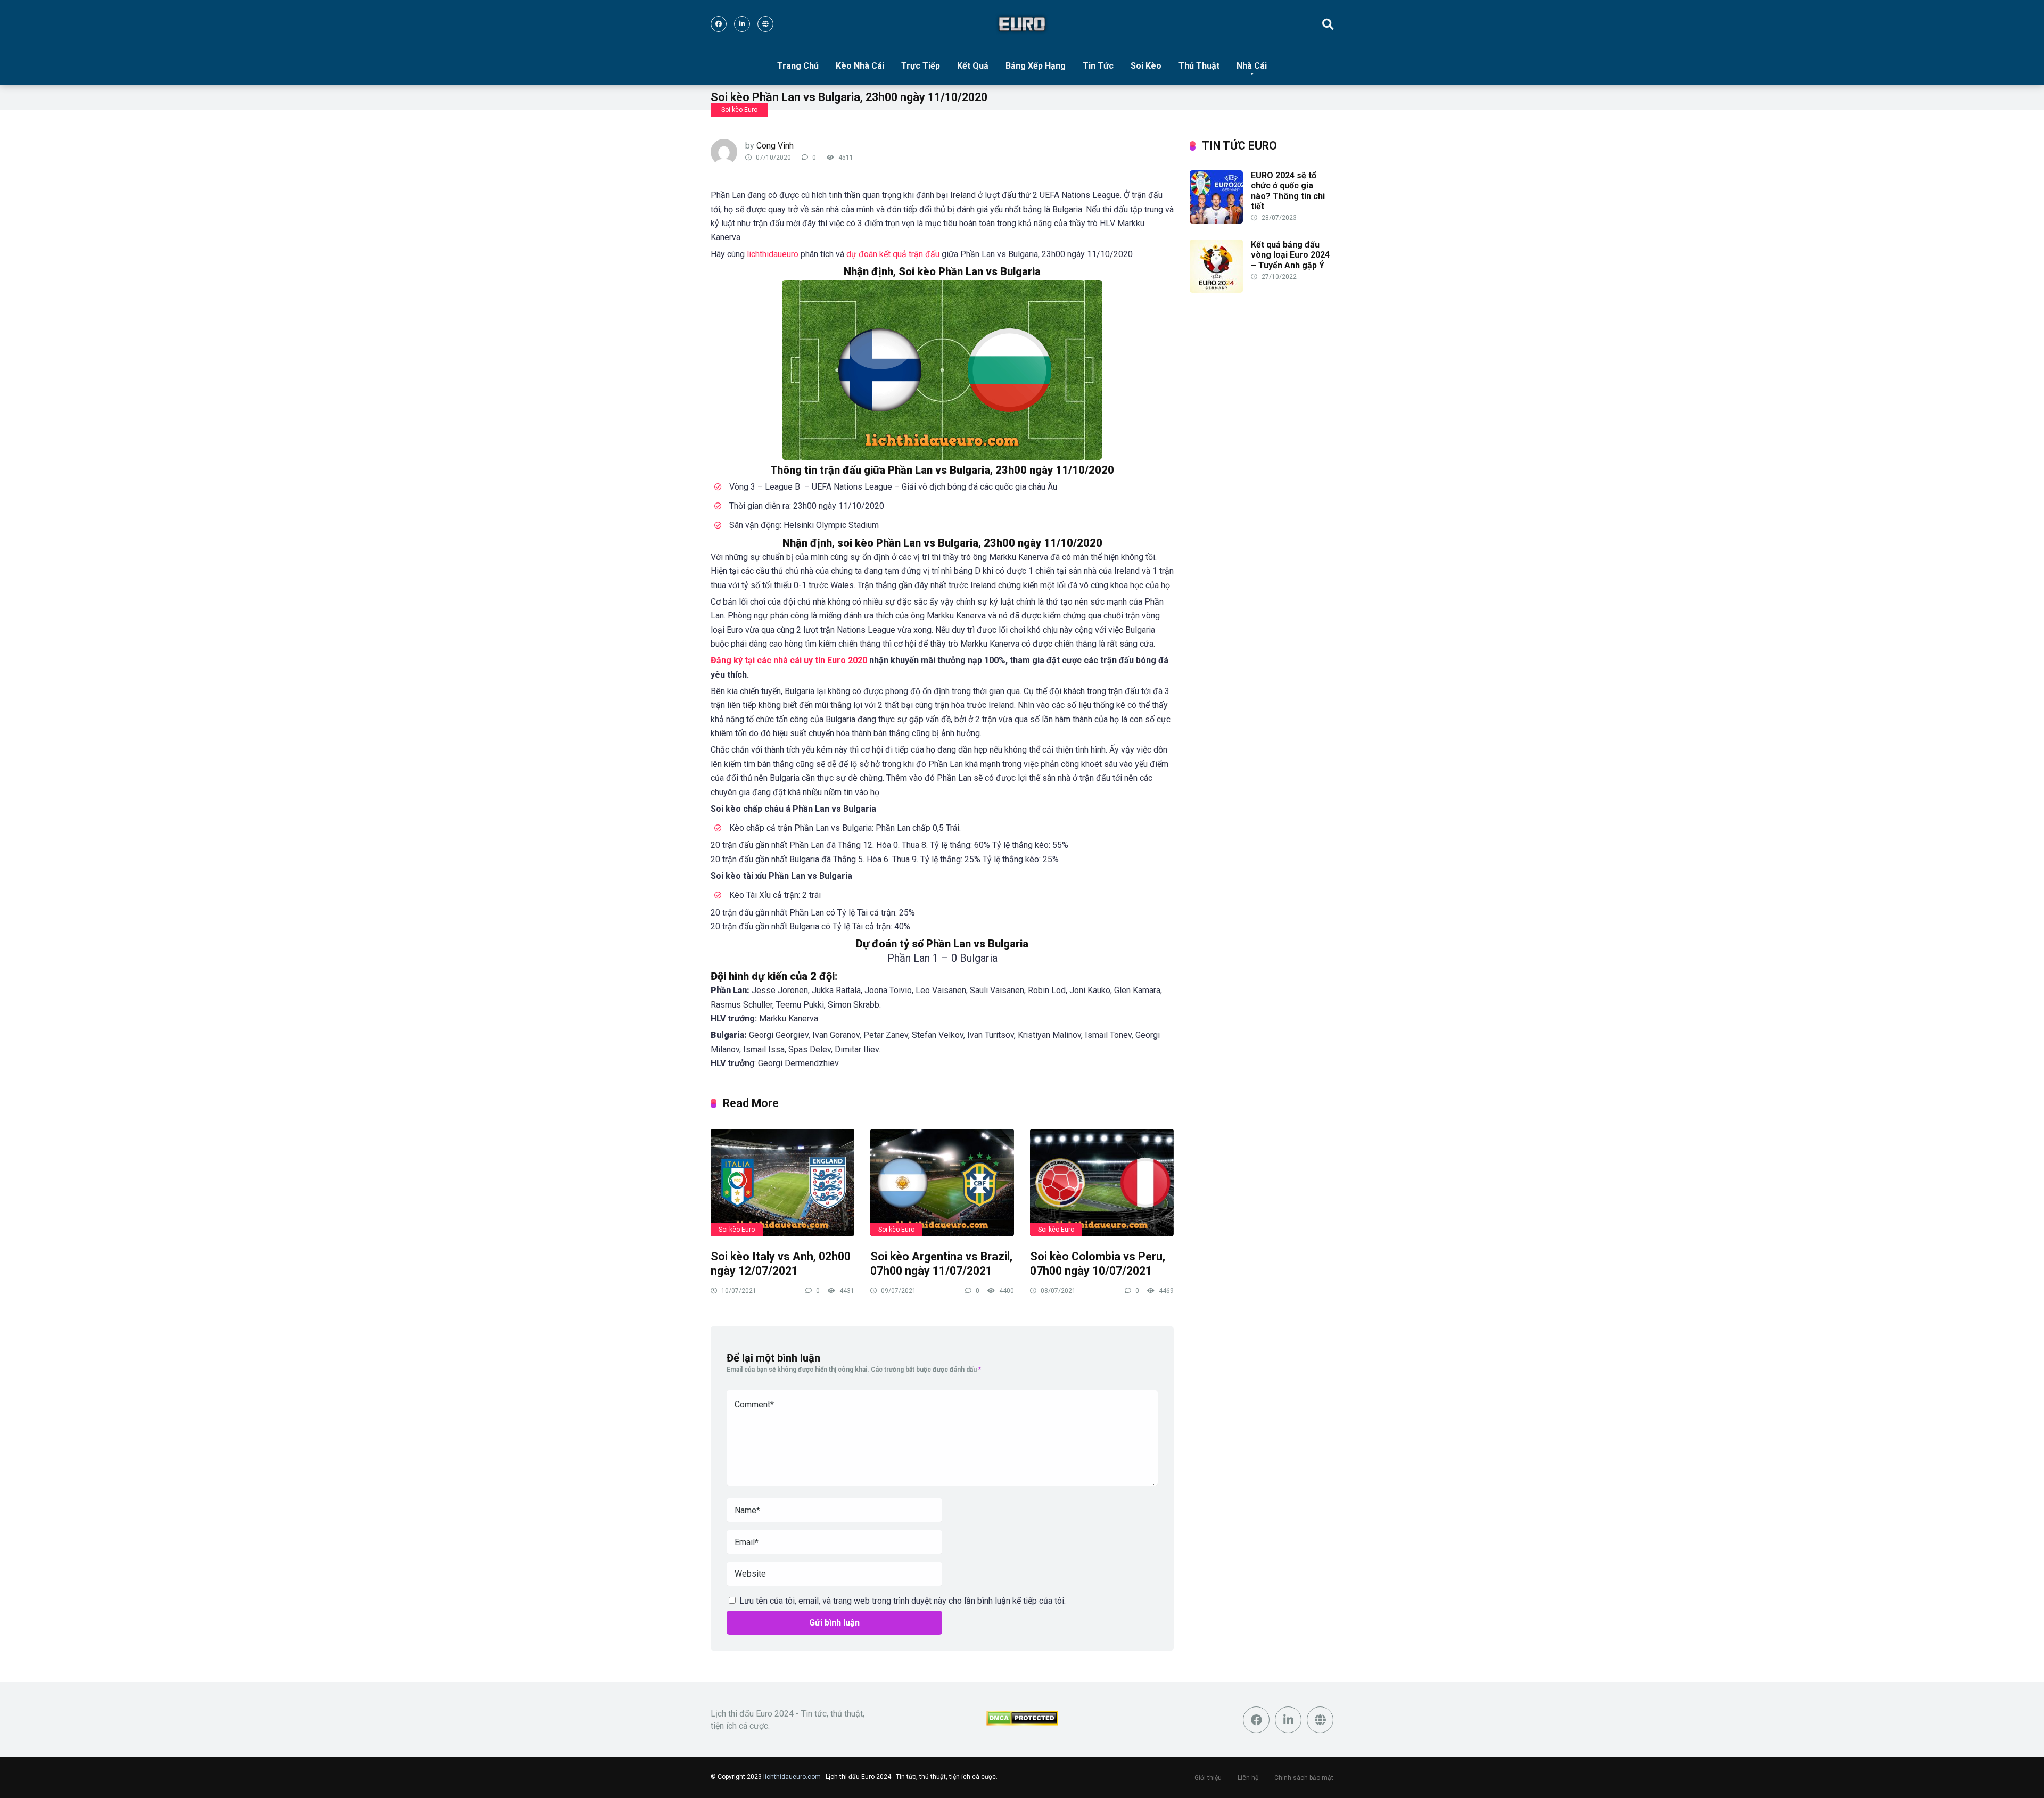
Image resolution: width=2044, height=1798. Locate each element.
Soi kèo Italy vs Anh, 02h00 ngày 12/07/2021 (781, 1264)
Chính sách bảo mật (1304, 1778)
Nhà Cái (1252, 66)
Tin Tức (1098, 66)
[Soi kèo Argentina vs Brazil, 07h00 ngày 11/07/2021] (942, 1182)
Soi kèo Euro (739, 110)
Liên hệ (1248, 1778)
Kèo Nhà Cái (860, 66)
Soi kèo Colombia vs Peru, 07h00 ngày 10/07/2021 (1098, 1264)
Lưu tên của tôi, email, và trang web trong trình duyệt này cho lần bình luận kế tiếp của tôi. (903, 1601)
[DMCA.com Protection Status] (1022, 1723)
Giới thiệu (1208, 1778)
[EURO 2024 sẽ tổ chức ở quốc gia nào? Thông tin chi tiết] (1216, 221)
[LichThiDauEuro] (1022, 24)
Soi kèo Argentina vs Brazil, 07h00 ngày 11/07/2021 (941, 1264)
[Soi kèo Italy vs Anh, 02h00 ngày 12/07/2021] (782, 1182)
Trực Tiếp (921, 66)
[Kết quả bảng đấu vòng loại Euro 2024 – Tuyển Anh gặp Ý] (1216, 290)
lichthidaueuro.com (792, 1777)
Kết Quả (973, 66)
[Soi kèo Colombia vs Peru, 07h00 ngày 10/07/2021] (1102, 1182)
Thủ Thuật (1199, 66)
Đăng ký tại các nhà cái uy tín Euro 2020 (789, 660)
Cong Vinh (775, 146)
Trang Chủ (798, 66)
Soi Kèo (1146, 66)
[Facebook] (719, 24)
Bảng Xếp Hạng (1036, 66)
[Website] (765, 24)
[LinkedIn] (742, 24)
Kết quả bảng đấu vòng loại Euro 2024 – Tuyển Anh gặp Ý (1290, 255)
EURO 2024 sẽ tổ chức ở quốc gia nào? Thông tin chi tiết (1288, 191)
